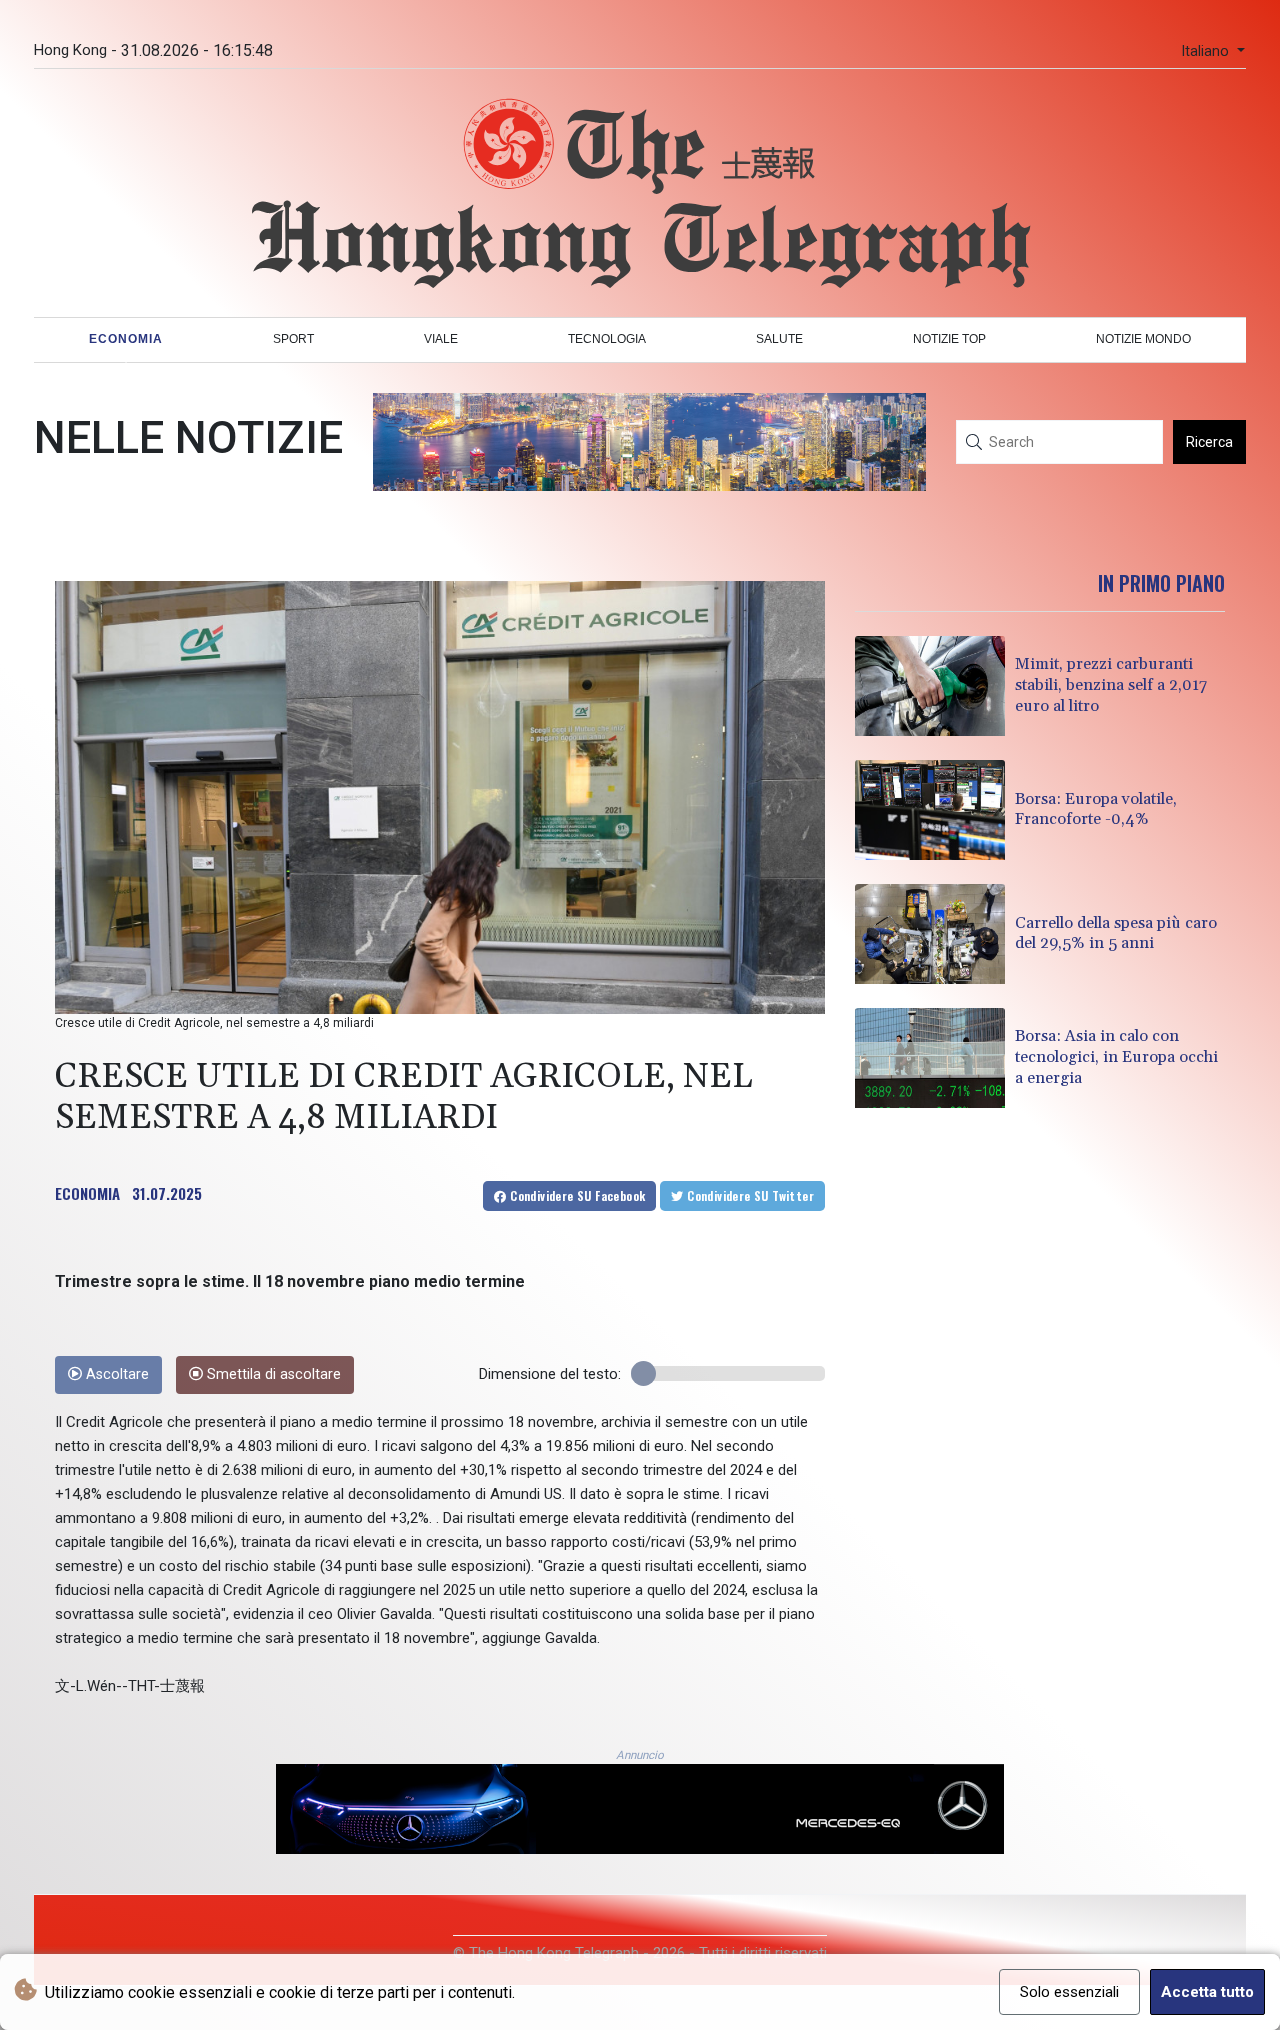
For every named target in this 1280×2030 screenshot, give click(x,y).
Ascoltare (115, 1374)
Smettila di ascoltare (272, 1374)
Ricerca (1209, 442)
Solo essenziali (1069, 1992)
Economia (126, 339)
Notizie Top (949, 339)
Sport (293, 339)
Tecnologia (607, 339)
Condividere (576, 1195)
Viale (441, 339)
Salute (779, 339)
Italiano (1207, 51)
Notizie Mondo (1143, 339)
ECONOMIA (87, 1193)
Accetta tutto (1207, 1992)
